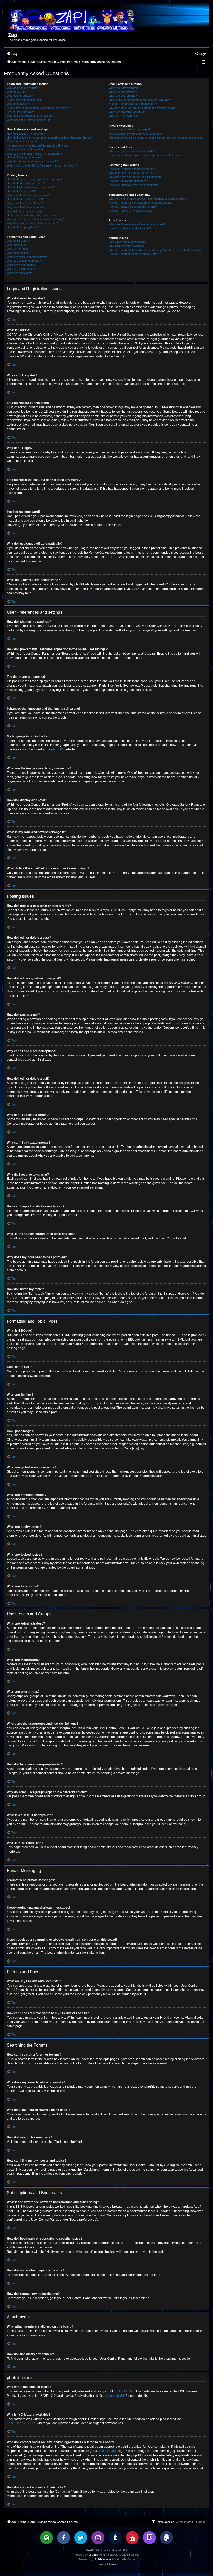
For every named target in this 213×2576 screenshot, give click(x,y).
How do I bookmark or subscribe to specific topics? (141, 203)
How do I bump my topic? (23, 227)
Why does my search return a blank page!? (136, 177)
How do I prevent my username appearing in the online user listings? (50, 137)
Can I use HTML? (18, 245)
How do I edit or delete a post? (26, 183)
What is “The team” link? (124, 116)
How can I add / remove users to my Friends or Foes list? (145, 155)
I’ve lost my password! (21, 112)
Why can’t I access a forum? (25, 203)
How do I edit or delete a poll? (25, 199)
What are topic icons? (20, 273)
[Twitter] (81, 2538)
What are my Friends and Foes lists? (132, 151)
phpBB (56, 749)
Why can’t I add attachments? (25, 207)
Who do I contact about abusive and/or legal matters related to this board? (155, 250)
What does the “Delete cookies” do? (29, 120)
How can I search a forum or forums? (132, 169)
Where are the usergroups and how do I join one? (140, 100)
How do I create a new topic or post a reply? (35, 179)
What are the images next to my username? (34, 154)
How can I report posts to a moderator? (32, 215)
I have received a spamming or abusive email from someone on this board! (155, 137)
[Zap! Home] (72, 20)
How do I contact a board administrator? (134, 254)
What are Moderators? (123, 92)
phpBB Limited (124, 2391)
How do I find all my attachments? (130, 228)
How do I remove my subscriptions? (131, 211)
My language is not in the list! (25, 149)
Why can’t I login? (18, 104)
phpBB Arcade (102, 2559)
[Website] (46, 2538)
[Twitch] (149, 2538)
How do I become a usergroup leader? (133, 104)
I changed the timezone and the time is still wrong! (38, 146)
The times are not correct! (23, 141)
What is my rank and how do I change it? (32, 161)
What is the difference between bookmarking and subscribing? (148, 199)
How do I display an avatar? (24, 157)
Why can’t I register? (20, 96)
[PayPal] (167, 2538)
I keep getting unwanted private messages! (136, 134)
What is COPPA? (17, 92)
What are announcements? (24, 261)
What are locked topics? (22, 269)
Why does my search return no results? (134, 173)
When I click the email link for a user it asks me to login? (42, 165)
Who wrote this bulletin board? (127, 242)
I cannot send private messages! (129, 129)
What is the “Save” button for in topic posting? (35, 219)
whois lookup (107, 2451)
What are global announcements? (28, 257)
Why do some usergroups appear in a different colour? (143, 108)
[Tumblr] (115, 2538)
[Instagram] (98, 2538)
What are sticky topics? (22, 265)
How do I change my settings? (26, 134)
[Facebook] (64, 2538)
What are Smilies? (18, 249)
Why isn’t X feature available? (127, 246)
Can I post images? (19, 253)
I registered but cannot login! (25, 100)
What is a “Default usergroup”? (128, 112)
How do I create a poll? (21, 191)
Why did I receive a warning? (25, 211)
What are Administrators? (124, 88)
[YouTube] (132, 2538)
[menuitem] (12, 54)
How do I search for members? (128, 181)
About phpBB (116, 2396)
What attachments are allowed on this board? (137, 224)
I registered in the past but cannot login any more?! (39, 108)
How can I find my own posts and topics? (134, 185)
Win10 (90, 2550)
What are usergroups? (123, 96)
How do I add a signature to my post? (30, 187)
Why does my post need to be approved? (33, 223)
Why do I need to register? (23, 88)
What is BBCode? (18, 241)
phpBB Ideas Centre (21, 2423)
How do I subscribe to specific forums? (133, 206)
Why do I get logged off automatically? (31, 116)
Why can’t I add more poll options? (28, 195)
